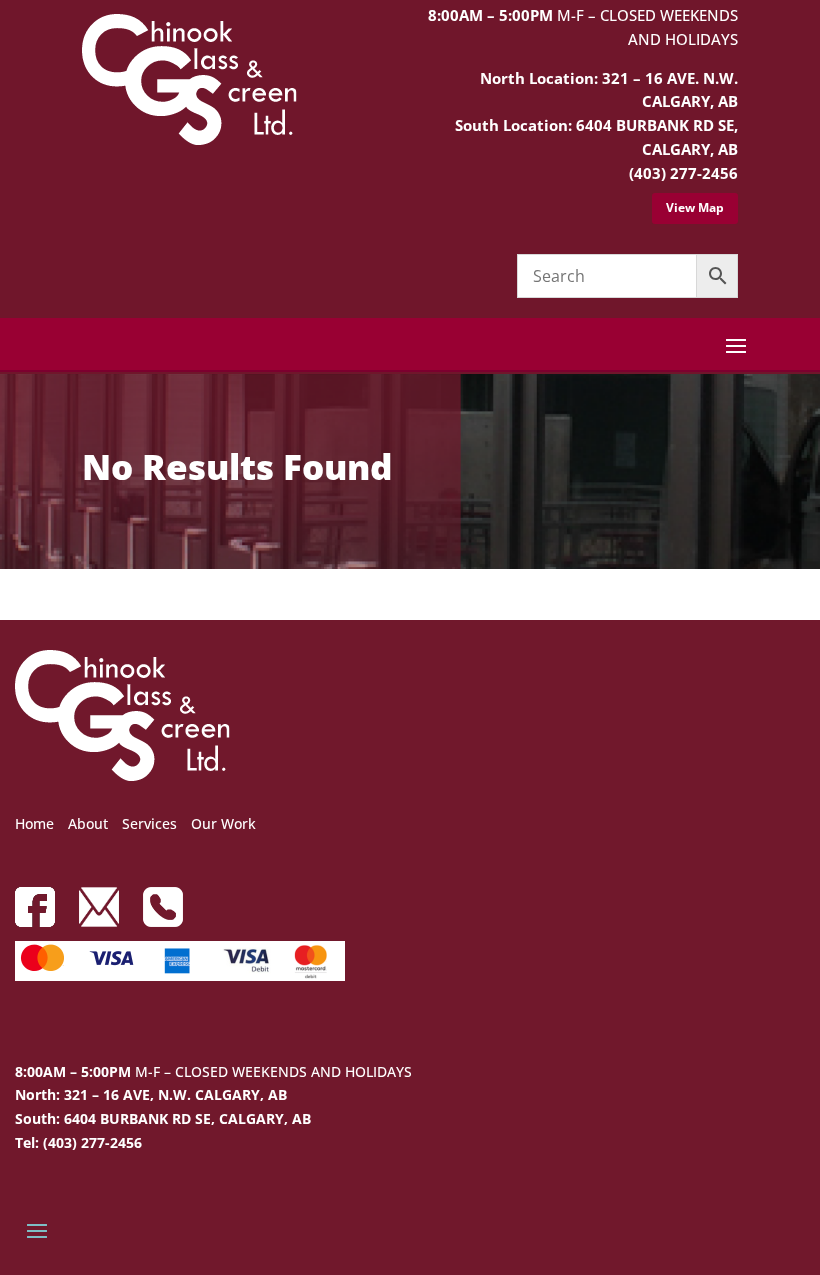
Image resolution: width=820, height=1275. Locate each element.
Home (34, 823)
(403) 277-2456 (683, 173)
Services (149, 823)
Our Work (223, 823)
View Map (695, 207)
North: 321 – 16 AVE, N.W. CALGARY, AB (151, 1094)
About (88, 823)
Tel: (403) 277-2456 (78, 1142)
